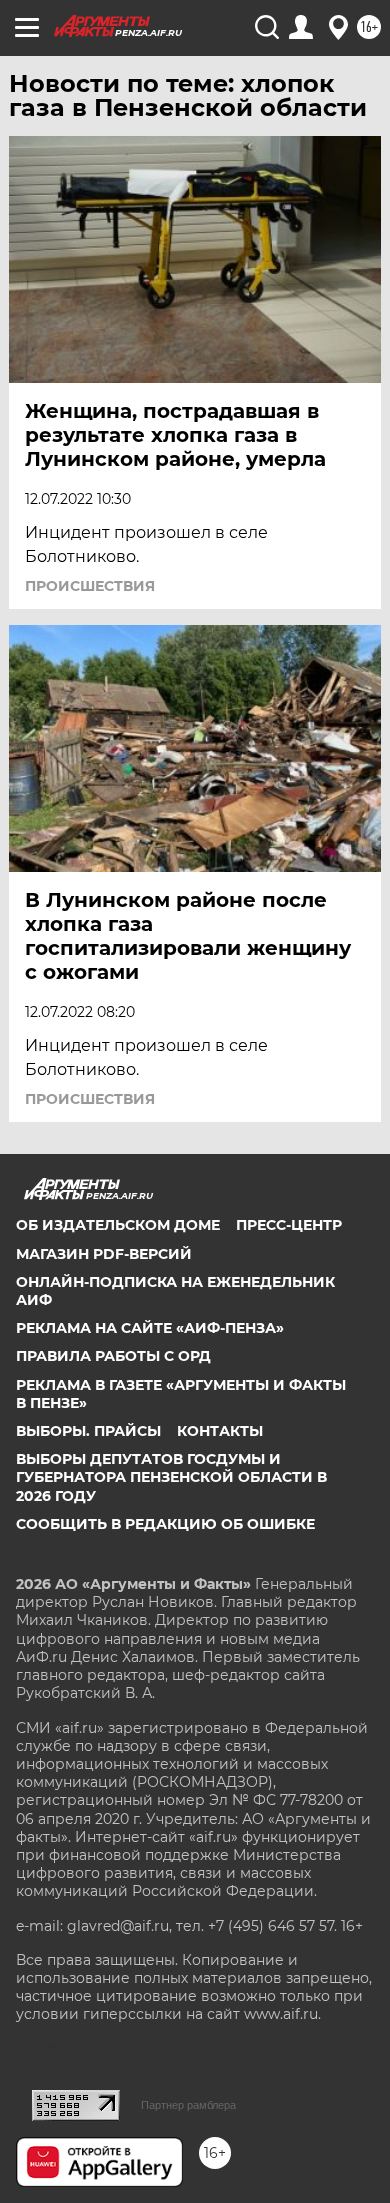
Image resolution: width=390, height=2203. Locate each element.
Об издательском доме (118, 1225)
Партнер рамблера (188, 2105)
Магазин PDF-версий (104, 1254)
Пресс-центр (289, 1225)
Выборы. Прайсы (88, 1431)
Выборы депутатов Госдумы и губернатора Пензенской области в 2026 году (171, 1477)
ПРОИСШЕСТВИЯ (90, 586)
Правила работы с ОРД (113, 1356)
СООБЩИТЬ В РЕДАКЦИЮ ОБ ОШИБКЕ (165, 1524)
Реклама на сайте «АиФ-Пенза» (150, 1328)
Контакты (220, 1431)
